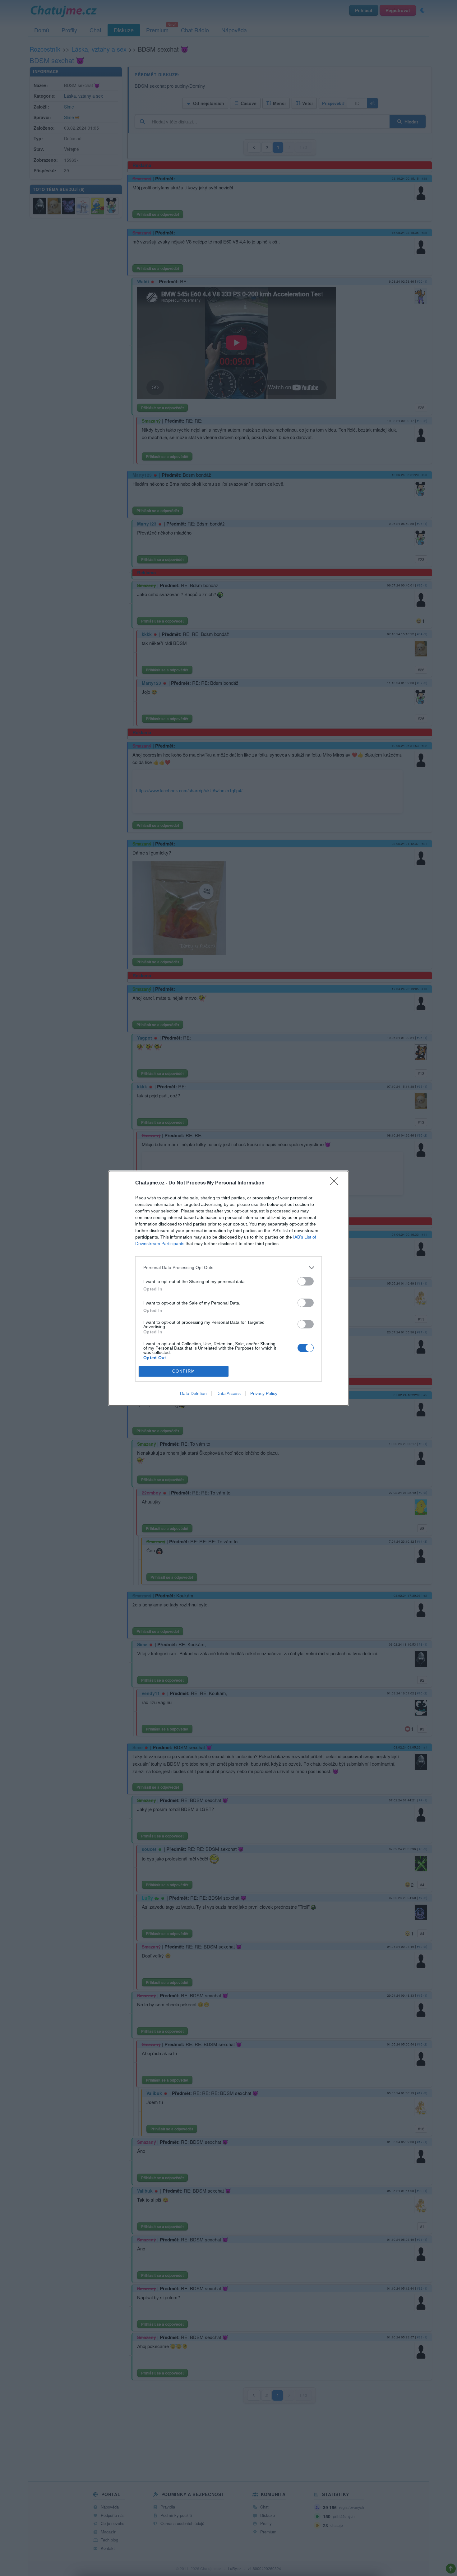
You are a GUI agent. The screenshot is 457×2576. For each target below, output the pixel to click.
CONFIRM (184, 1371)
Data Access (228, 1393)
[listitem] (228, 1268)
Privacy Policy (264, 1393)
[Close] (336, 1183)
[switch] (306, 1281)
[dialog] (228, 1288)
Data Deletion (193, 1393)
